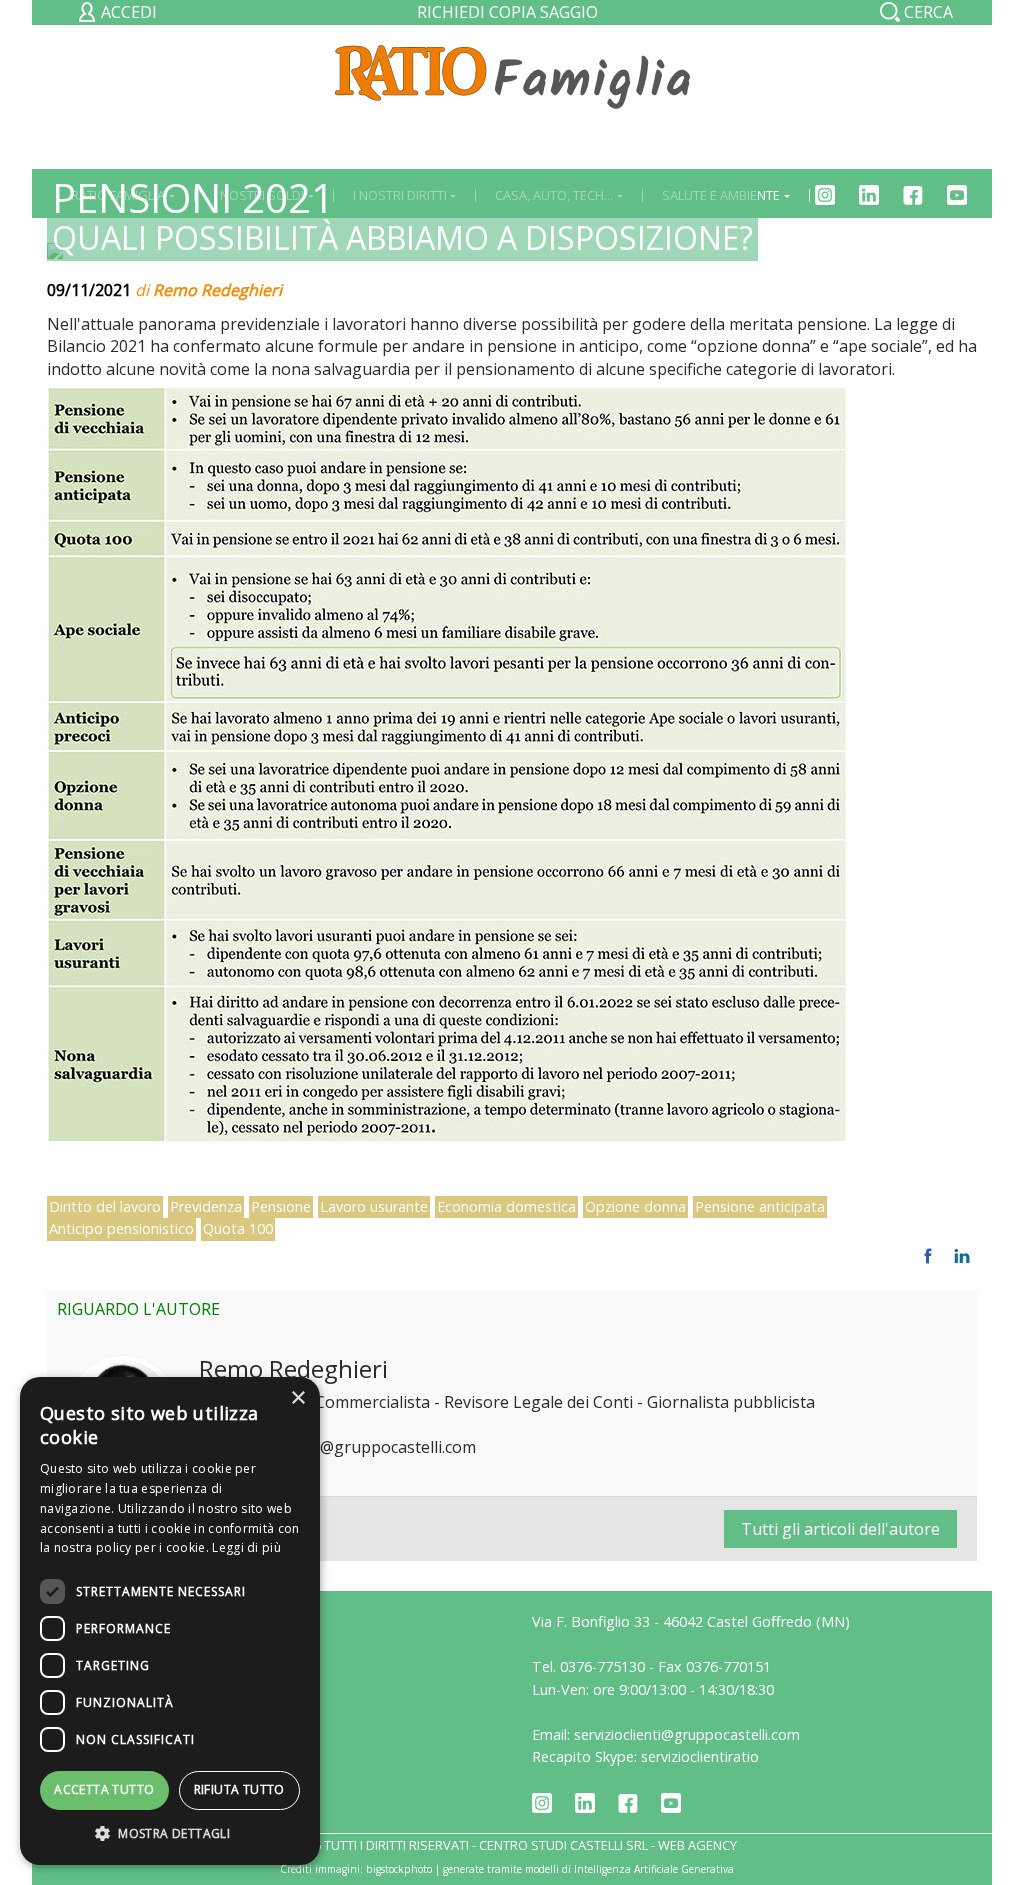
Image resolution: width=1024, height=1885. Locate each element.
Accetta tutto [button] (104, 1789)
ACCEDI (127, 12)
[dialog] (170, 1621)
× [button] (297, 1398)
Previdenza (206, 1206)
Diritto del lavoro (105, 1206)
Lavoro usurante (374, 1206)
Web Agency (697, 1845)
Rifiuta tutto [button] (239, 1789)
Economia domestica (506, 1206)
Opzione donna (635, 1206)
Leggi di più (246, 1547)
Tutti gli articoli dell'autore (840, 1529)
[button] (170, 1834)
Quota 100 (238, 1228)
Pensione (281, 1206)
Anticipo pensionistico (121, 1228)
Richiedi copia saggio (507, 12)
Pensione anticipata (760, 1206)
